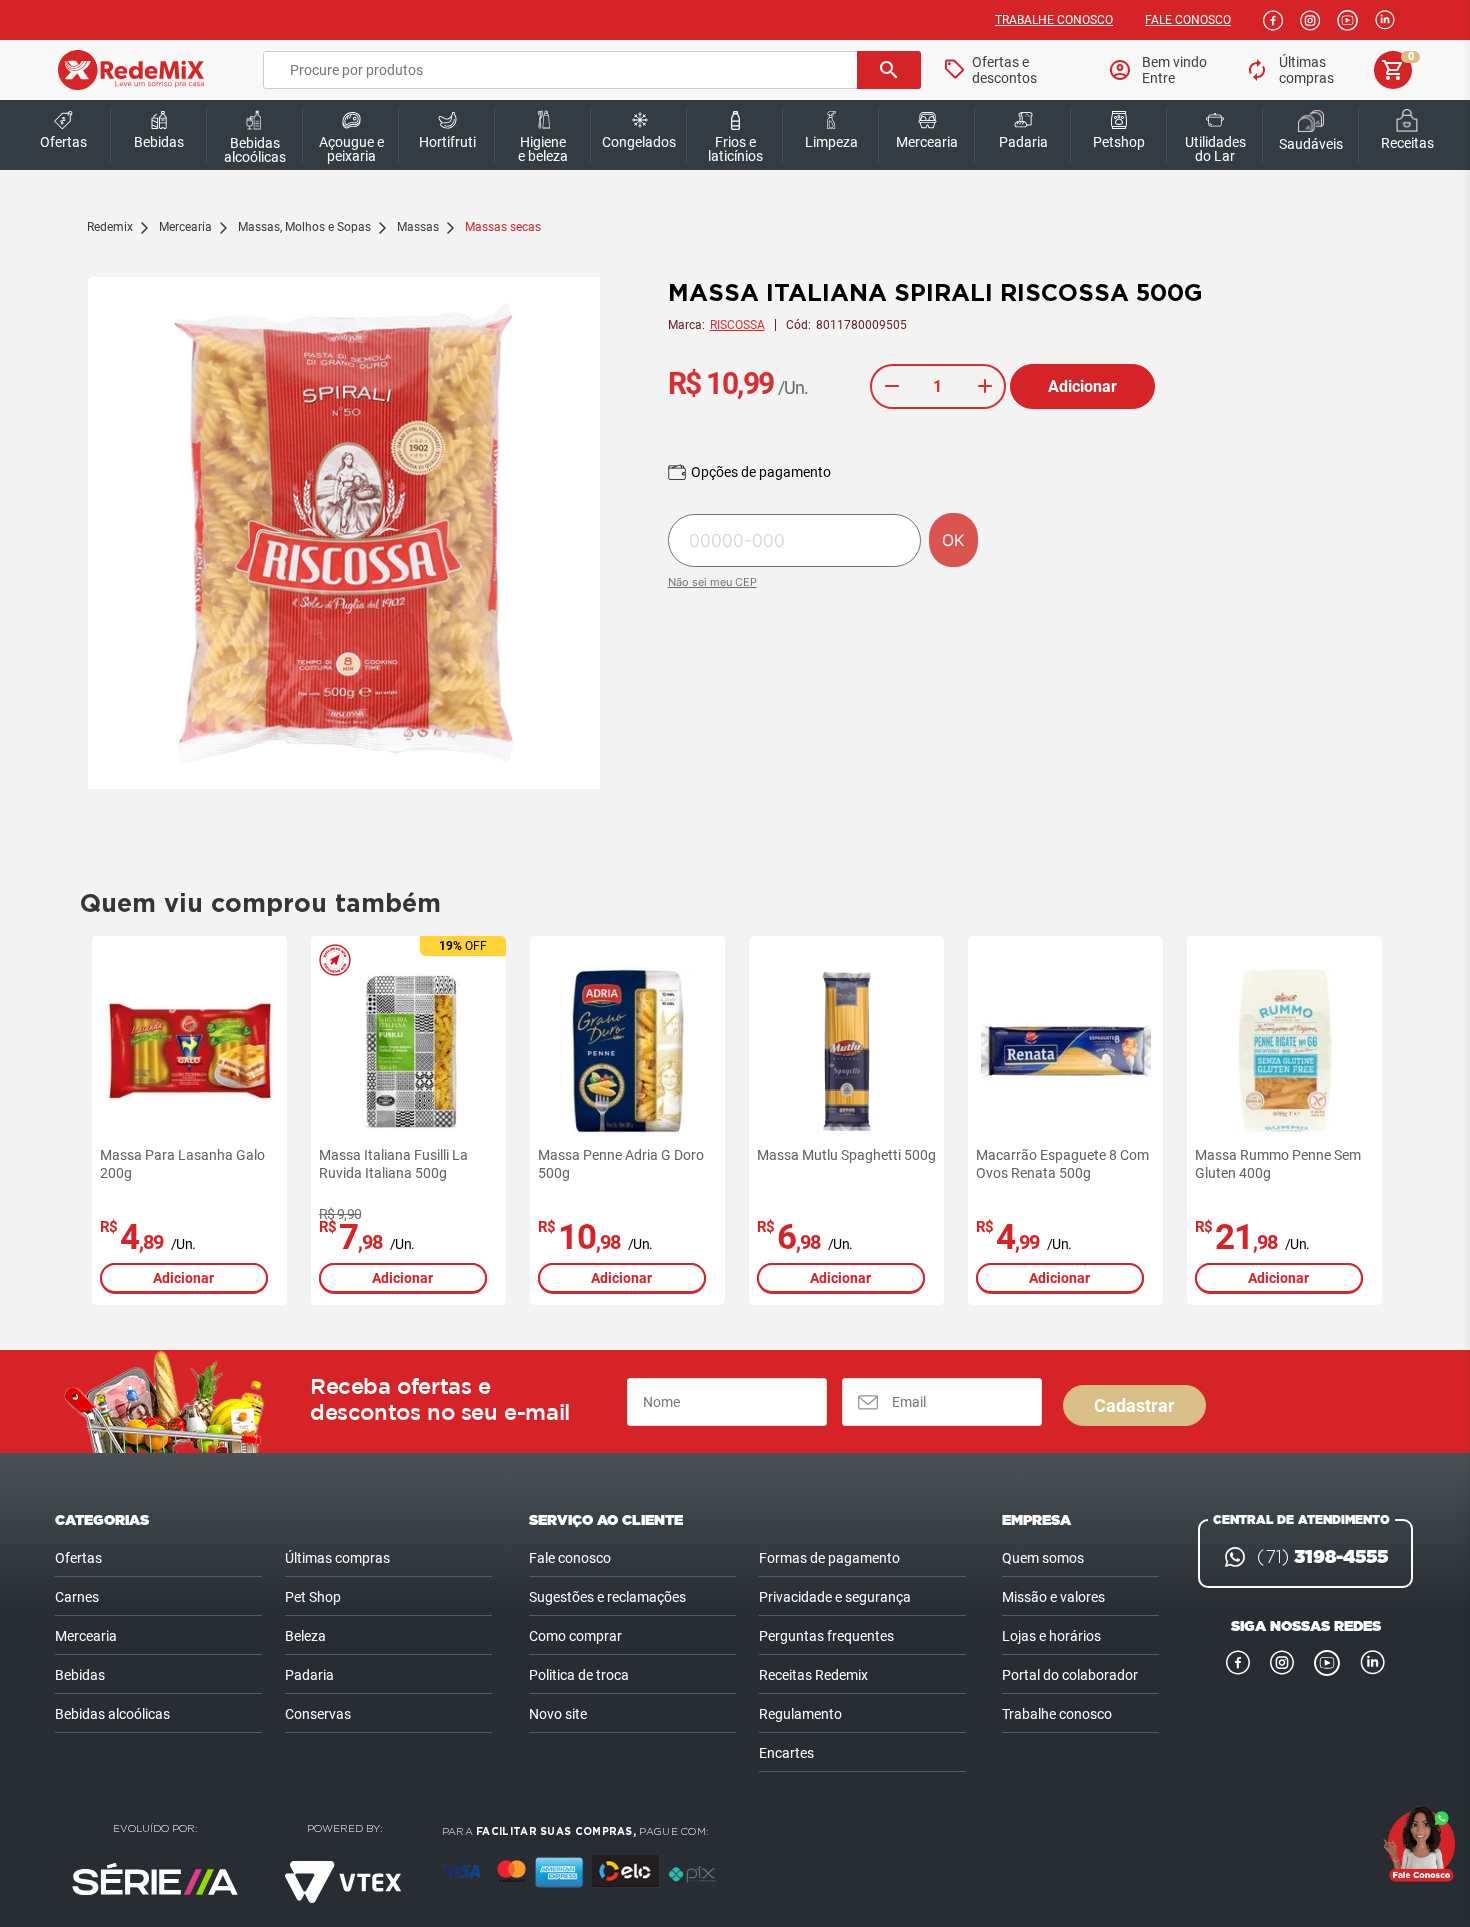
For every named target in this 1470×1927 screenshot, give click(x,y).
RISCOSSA (737, 325)
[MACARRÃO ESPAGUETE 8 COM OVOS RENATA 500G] (1066, 1051)
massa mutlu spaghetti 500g (846, 1155)
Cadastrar (1134, 1405)
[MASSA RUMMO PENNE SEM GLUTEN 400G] (1285, 1051)
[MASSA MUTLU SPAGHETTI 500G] (847, 1051)
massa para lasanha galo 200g (182, 1164)
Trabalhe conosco (1054, 20)
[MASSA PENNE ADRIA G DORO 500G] (628, 1051)
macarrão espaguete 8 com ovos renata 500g (1062, 1164)
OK (953, 540)
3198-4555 (1322, 1557)
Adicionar (1082, 386)
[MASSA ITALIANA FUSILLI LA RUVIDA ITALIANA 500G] (409, 1051)
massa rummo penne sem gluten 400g (1278, 1164)
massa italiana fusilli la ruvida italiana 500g (393, 1164)
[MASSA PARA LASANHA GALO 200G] (190, 1051)
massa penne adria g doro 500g (621, 1164)
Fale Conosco (1188, 20)
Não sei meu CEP (712, 582)
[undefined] (344, 535)
